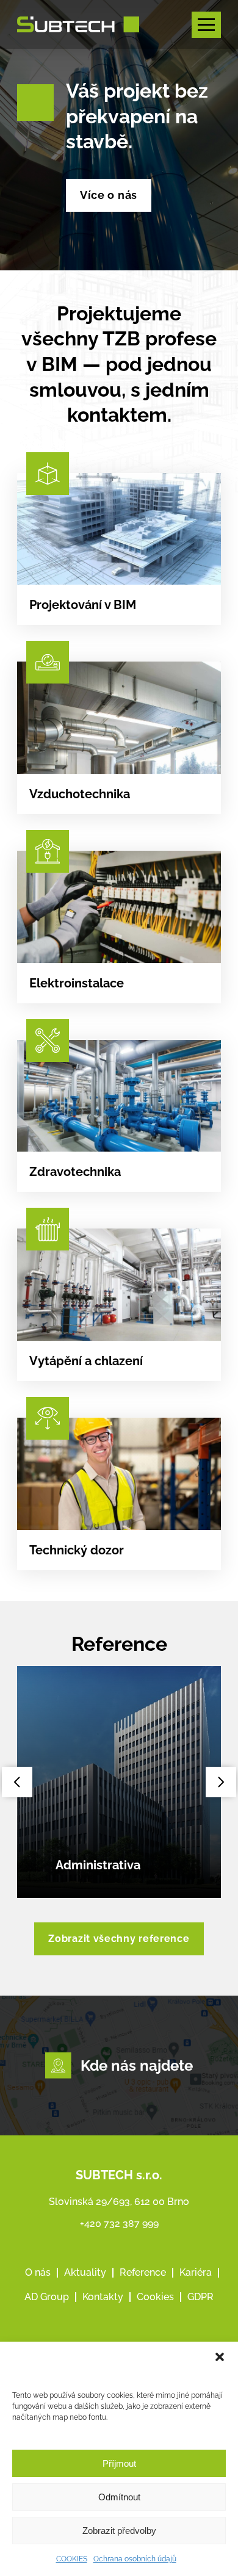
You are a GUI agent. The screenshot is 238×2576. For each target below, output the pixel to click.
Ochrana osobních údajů (135, 2559)
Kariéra (196, 2272)
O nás (38, 2272)
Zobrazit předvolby (119, 2531)
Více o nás (109, 195)
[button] (220, 2357)
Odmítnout (119, 2497)
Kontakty (103, 2297)
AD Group (47, 2297)
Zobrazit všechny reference (119, 1939)
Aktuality (85, 2272)
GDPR (200, 2297)
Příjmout (119, 2463)
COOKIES (72, 2559)
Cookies (155, 2297)
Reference (143, 2272)
